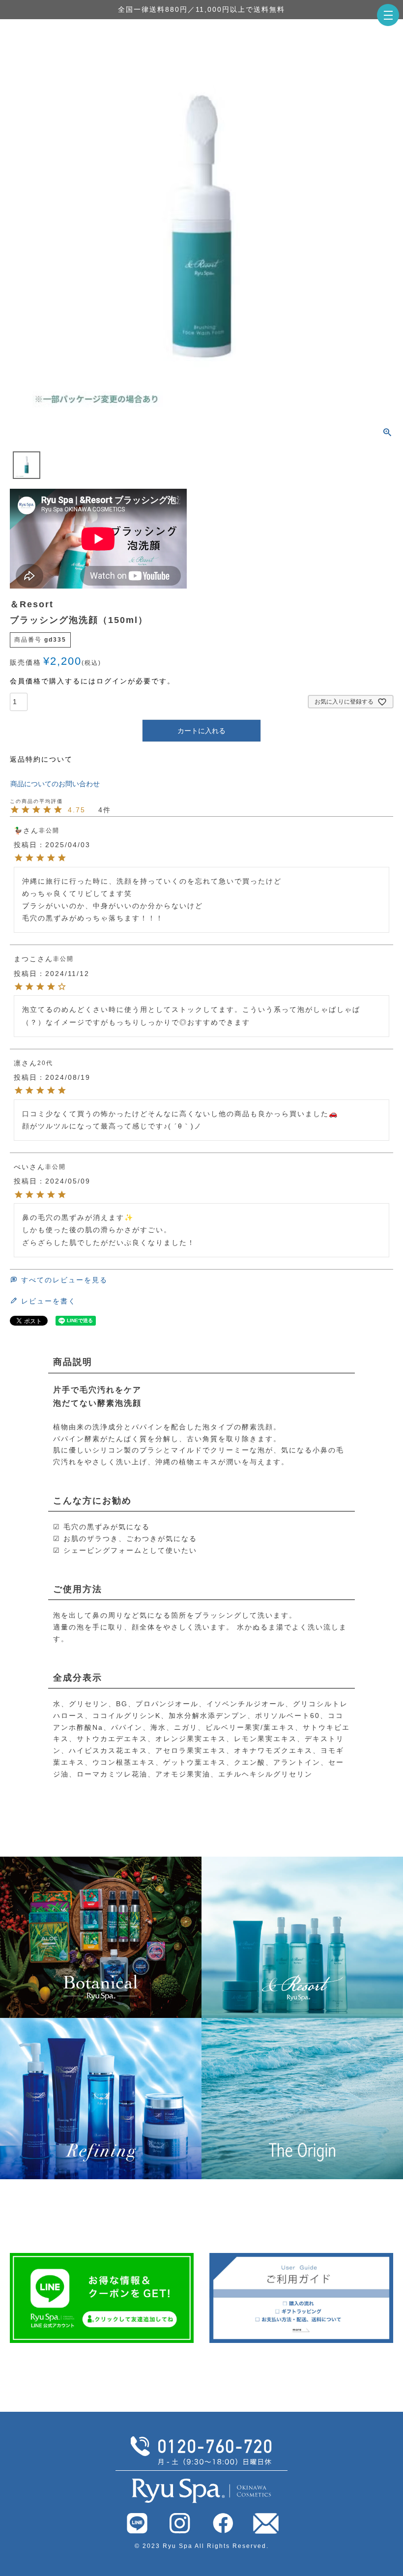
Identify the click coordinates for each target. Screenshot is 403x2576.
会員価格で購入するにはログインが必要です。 (92, 681)
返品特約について (41, 759)
